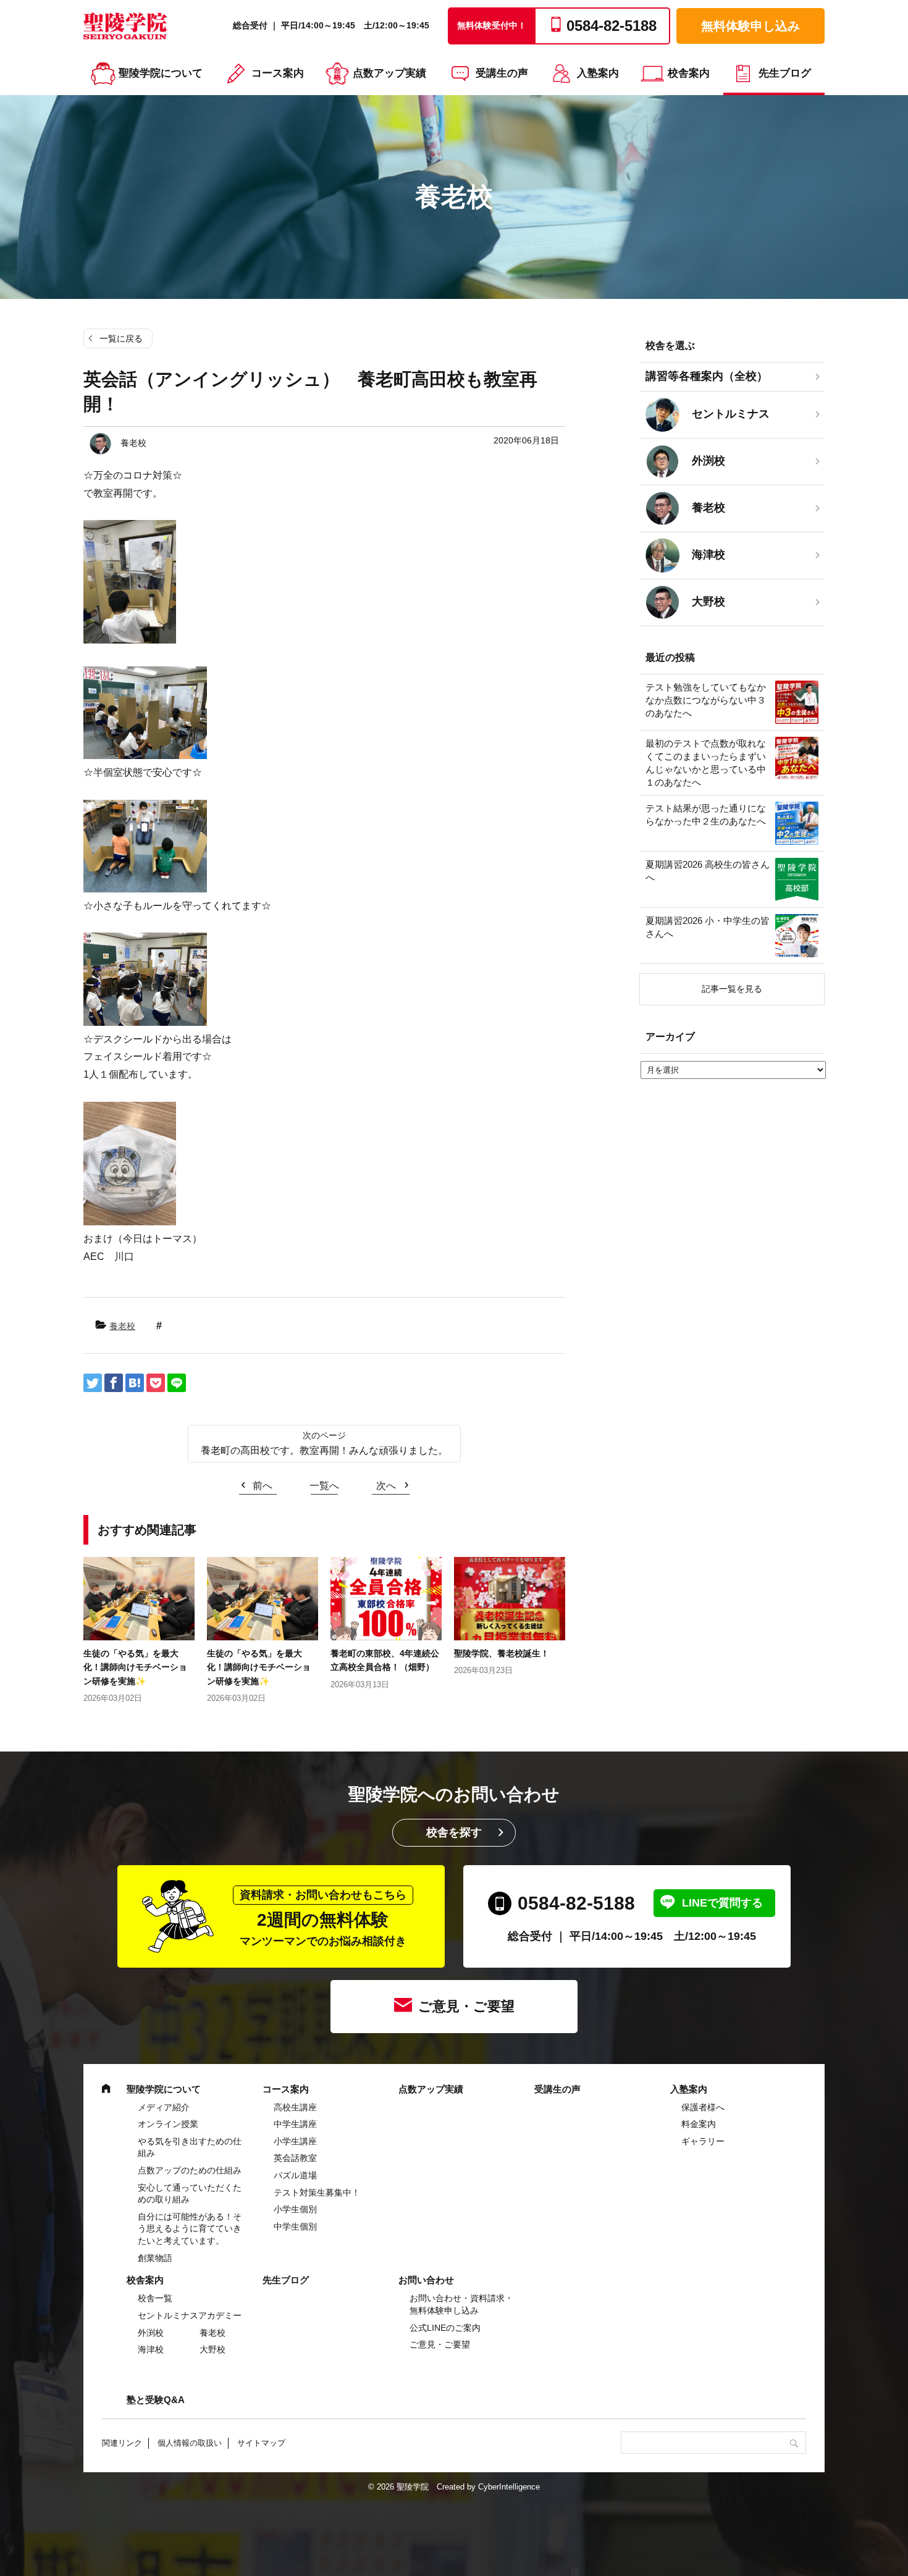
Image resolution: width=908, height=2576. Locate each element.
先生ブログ (785, 73)
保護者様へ (703, 2107)
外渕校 (151, 2333)
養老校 (122, 1326)
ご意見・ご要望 (466, 2006)
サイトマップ (261, 2443)
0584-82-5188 (576, 1903)
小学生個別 (295, 2209)
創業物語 (155, 2258)
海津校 (151, 2349)
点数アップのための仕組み (190, 2170)
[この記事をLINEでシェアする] (177, 1383)
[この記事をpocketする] (156, 1383)
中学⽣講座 (295, 2124)
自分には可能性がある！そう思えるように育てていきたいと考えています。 (190, 2229)
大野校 (212, 2349)
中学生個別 (295, 2226)
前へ (263, 1486)
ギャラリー (703, 2141)
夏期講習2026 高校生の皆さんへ (708, 871)
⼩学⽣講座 (295, 2141)
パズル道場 (295, 2175)
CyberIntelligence (509, 2487)
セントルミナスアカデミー (190, 2315)
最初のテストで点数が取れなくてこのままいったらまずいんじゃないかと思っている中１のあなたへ (706, 763)
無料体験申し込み (750, 26)
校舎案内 (689, 73)
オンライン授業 (168, 2124)
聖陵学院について (161, 73)
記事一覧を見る (732, 989)
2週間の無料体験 (323, 1918)
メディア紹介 (164, 2107)
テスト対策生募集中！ (317, 2192)
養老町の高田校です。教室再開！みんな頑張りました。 (324, 1450)
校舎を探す (454, 1832)
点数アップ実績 (389, 73)
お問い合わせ (426, 2280)
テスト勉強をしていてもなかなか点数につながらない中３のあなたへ (706, 700)
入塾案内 (598, 73)
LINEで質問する (722, 1903)
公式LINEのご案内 (445, 2328)
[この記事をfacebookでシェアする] (114, 1383)
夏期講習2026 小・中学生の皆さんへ (708, 927)
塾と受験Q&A (156, 2400)
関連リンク (122, 2443)
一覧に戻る (121, 338)
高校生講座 (295, 2107)
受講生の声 (502, 73)
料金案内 (699, 2124)
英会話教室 (295, 2158)
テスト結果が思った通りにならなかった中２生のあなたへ (706, 815)
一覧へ (324, 1486)
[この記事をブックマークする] (135, 1383)
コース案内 (278, 73)
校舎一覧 (155, 2298)
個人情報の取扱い (190, 2443)
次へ (386, 1486)
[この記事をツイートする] (93, 1383)
